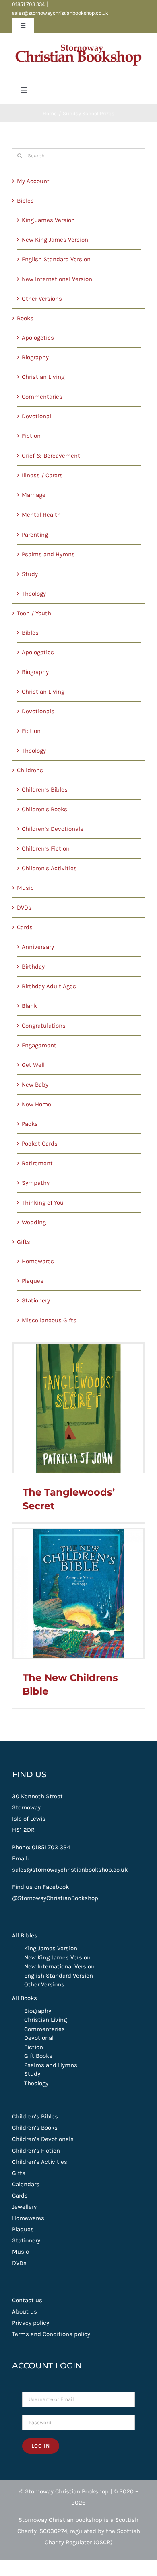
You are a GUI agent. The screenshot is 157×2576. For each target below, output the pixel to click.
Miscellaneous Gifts (49, 1320)
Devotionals (38, 711)
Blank (29, 1006)
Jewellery (24, 2207)
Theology (34, 594)
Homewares (38, 1261)
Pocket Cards (40, 1144)
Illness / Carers (42, 475)
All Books (25, 1998)
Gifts (24, 1242)
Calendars (26, 2184)
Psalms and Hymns (48, 554)
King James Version (48, 220)
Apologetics (38, 338)
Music (25, 888)
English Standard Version (56, 259)
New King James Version (55, 240)
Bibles (25, 201)
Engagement (39, 1045)
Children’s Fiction (46, 848)
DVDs (24, 908)
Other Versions (42, 299)
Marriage (34, 495)
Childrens (30, 770)
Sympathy (36, 1183)
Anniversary (38, 947)
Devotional (36, 416)
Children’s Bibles (45, 789)
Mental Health (41, 515)
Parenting (35, 535)
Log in (41, 2446)
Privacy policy (31, 2323)
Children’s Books (44, 809)
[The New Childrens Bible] (78, 1594)
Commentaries (42, 397)
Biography (35, 357)
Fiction (31, 436)
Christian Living (43, 377)
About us (25, 2311)
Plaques (33, 1281)
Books (25, 318)
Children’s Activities (49, 868)
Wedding (34, 1222)
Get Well (33, 1065)
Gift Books (38, 2056)
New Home (36, 1104)
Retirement (37, 1163)
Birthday (33, 967)
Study (30, 574)
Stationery (36, 1300)
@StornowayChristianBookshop (55, 1898)
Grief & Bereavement (51, 456)
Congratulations (44, 1026)
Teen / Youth (34, 613)
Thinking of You (43, 1203)
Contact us (27, 2300)
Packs (30, 1124)
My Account (33, 181)
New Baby (35, 1085)
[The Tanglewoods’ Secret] (78, 1408)
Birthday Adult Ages (49, 986)
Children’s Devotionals (53, 829)
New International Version (57, 279)
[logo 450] (78, 42)
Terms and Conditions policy (51, 2334)
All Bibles (25, 1935)
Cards (25, 927)
